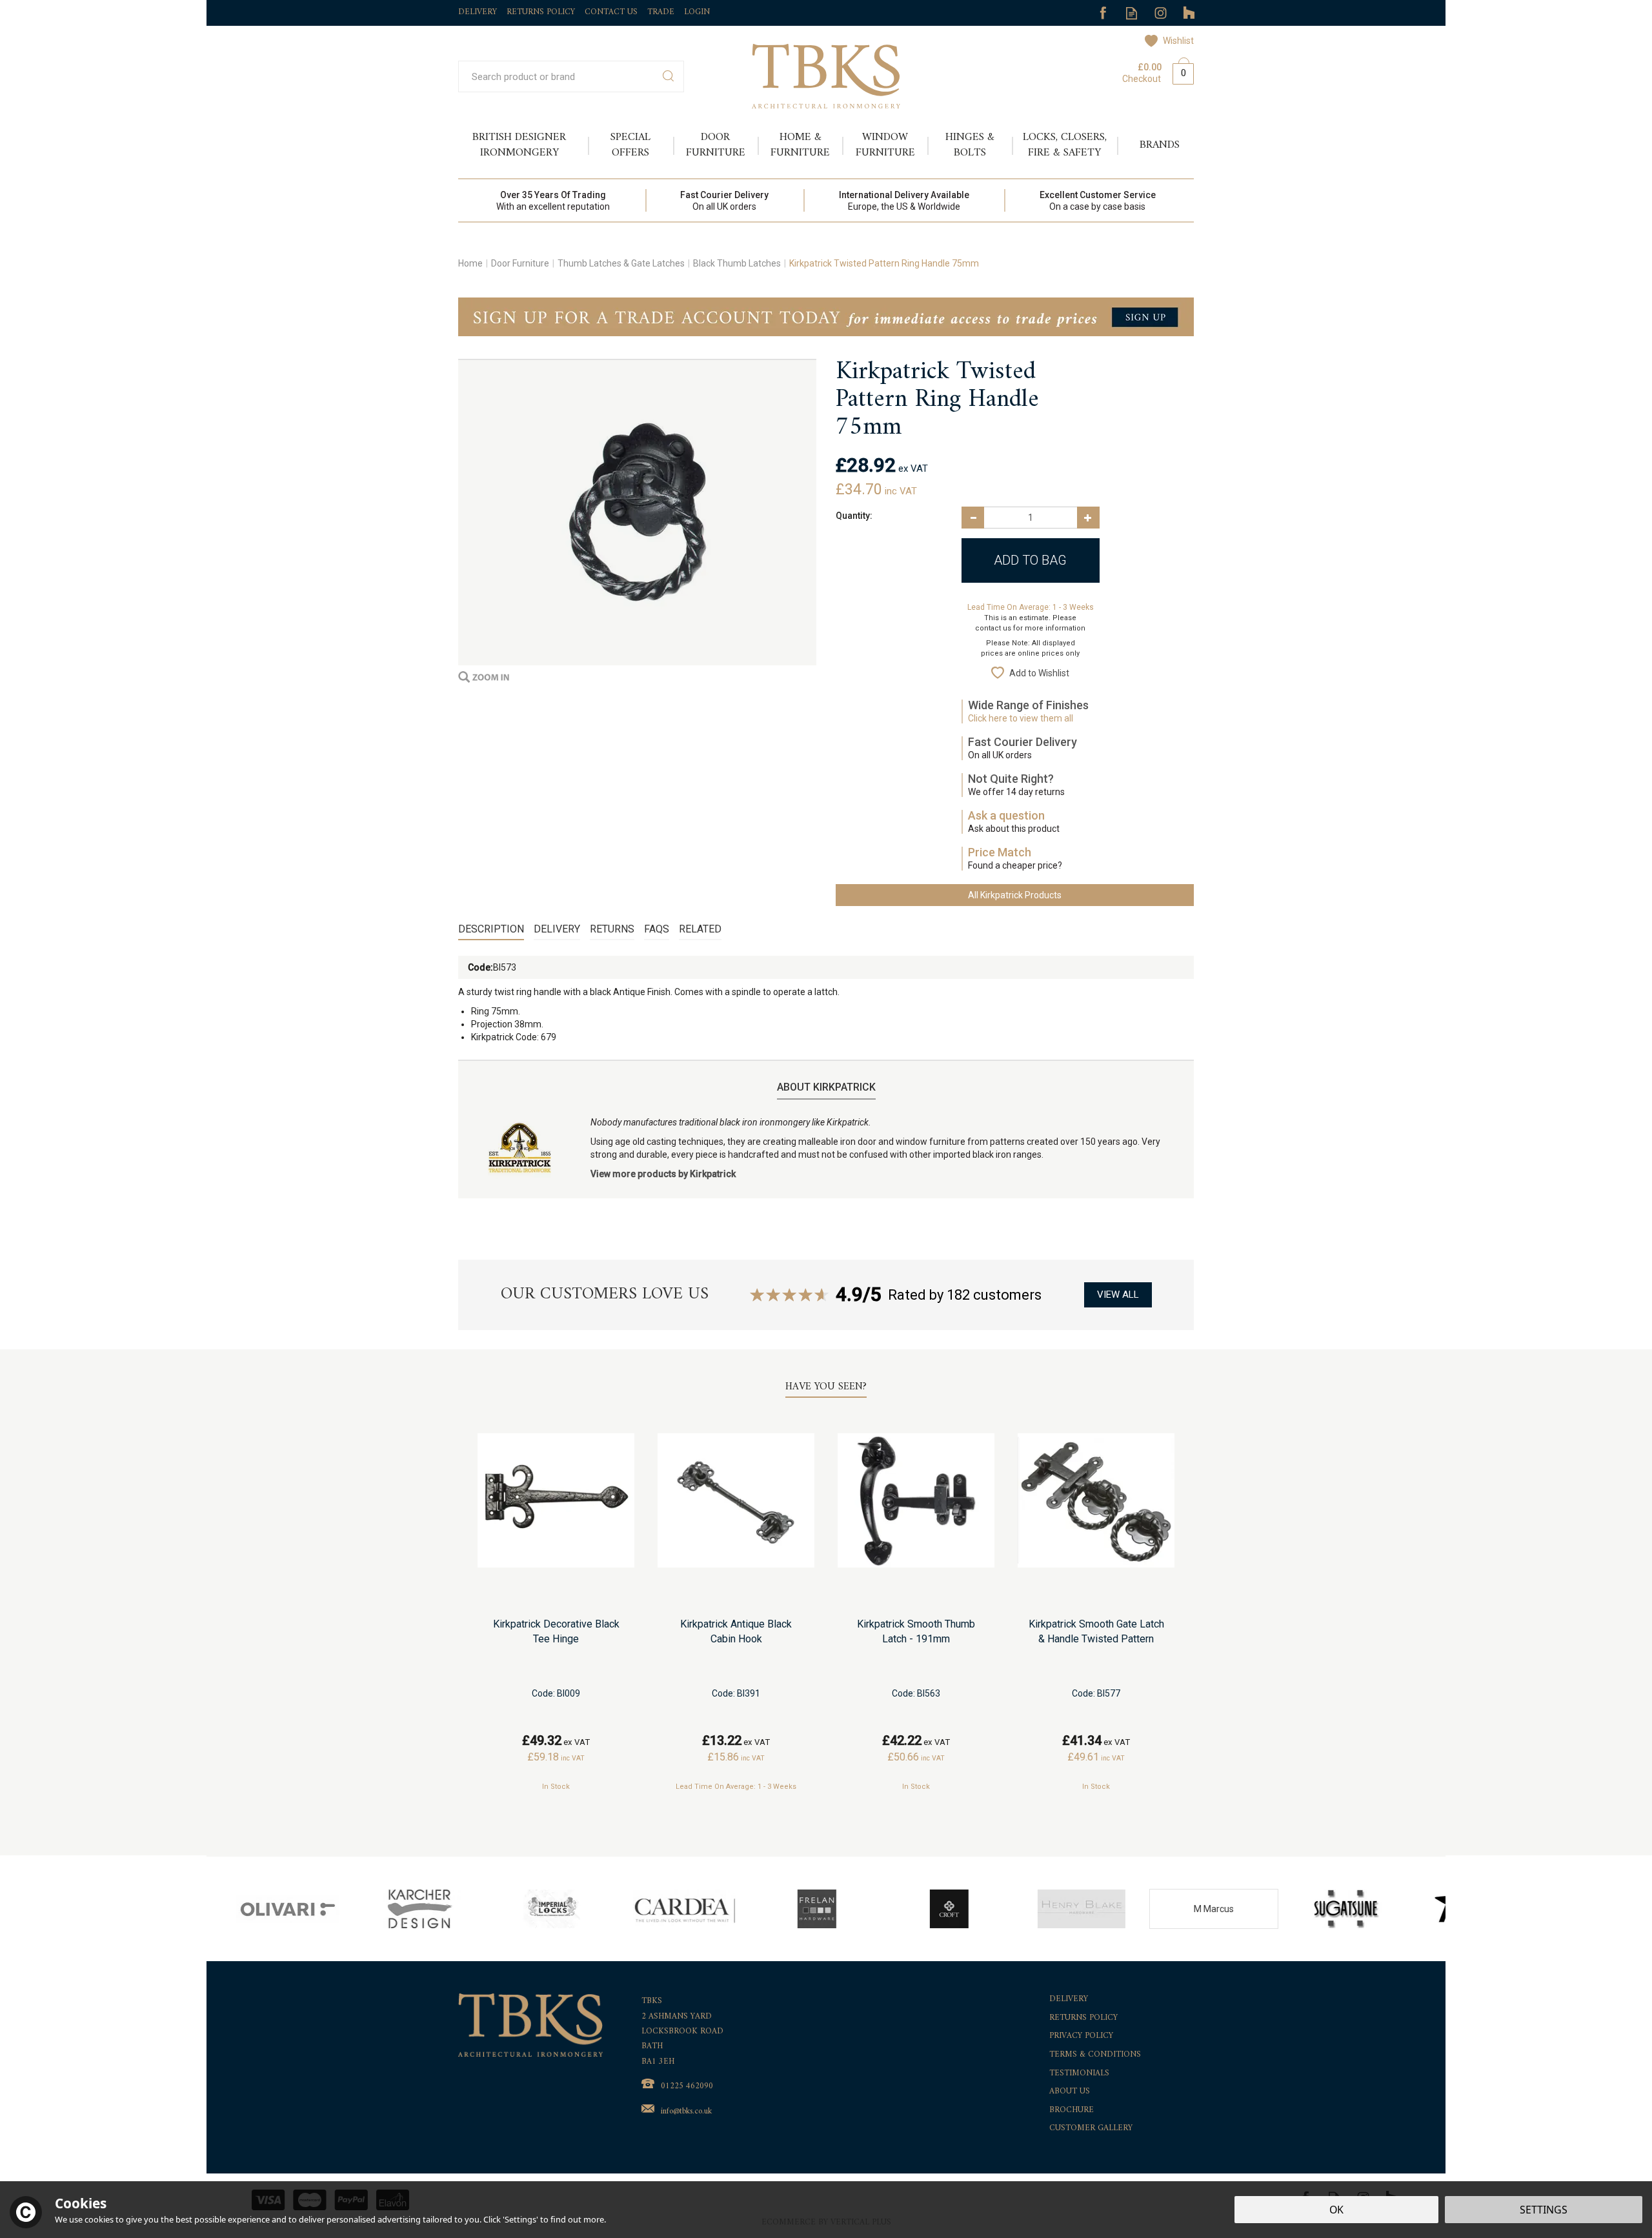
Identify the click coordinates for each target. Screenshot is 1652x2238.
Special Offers (630, 145)
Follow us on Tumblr (1190, 13)
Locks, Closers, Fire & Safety (1065, 145)
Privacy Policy (1081, 2036)
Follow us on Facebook (1103, 13)
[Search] (668, 76)
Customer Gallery (1091, 2129)
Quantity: (854, 516)
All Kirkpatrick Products (1015, 895)
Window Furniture (885, 145)
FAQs (657, 929)
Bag (1178, 71)
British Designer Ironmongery (519, 145)
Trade (661, 12)
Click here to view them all (1021, 718)
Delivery (557, 929)
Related (700, 929)
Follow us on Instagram (1161, 13)
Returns (612, 929)
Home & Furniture (800, 145)
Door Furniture (716, 145)
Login (697, 12)
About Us (1070, 2092)
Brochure (1072, 2111)
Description (491, 929)
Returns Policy (1083, 2018)
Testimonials (1079, 2074)
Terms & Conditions (1095, 2055)
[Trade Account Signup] (826, 316)
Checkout (1142, 79)
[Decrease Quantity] (973, 518)
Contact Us (611, 12)
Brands (1160, 145)
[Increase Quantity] (1088, 518)
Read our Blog (1132, 13)
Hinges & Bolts (970, 145)
